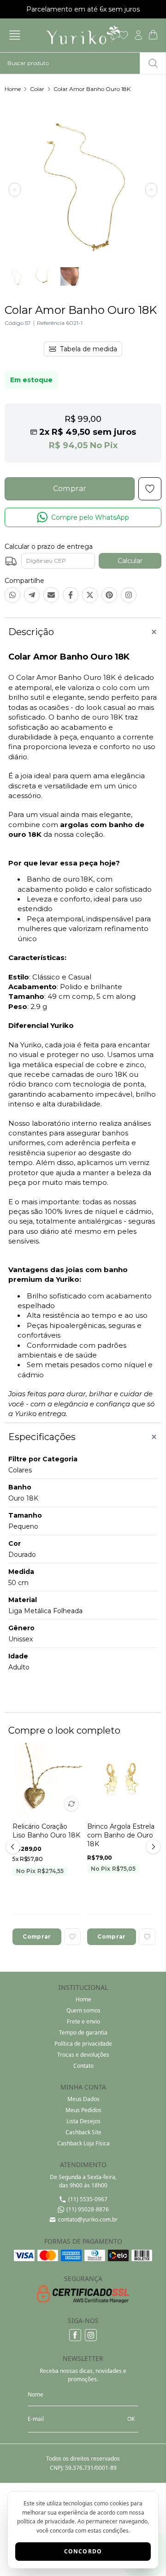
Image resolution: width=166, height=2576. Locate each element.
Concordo (83, 2551)
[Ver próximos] (152, 1847)
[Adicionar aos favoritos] (72, 1937)
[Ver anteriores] (14, 1847)
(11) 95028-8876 (88, 2209)
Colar (37, 89)
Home (13, 89)
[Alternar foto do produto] (71, 1804)
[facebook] (75, 2335)
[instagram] (91, 2335)
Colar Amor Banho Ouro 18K (92, 89)
